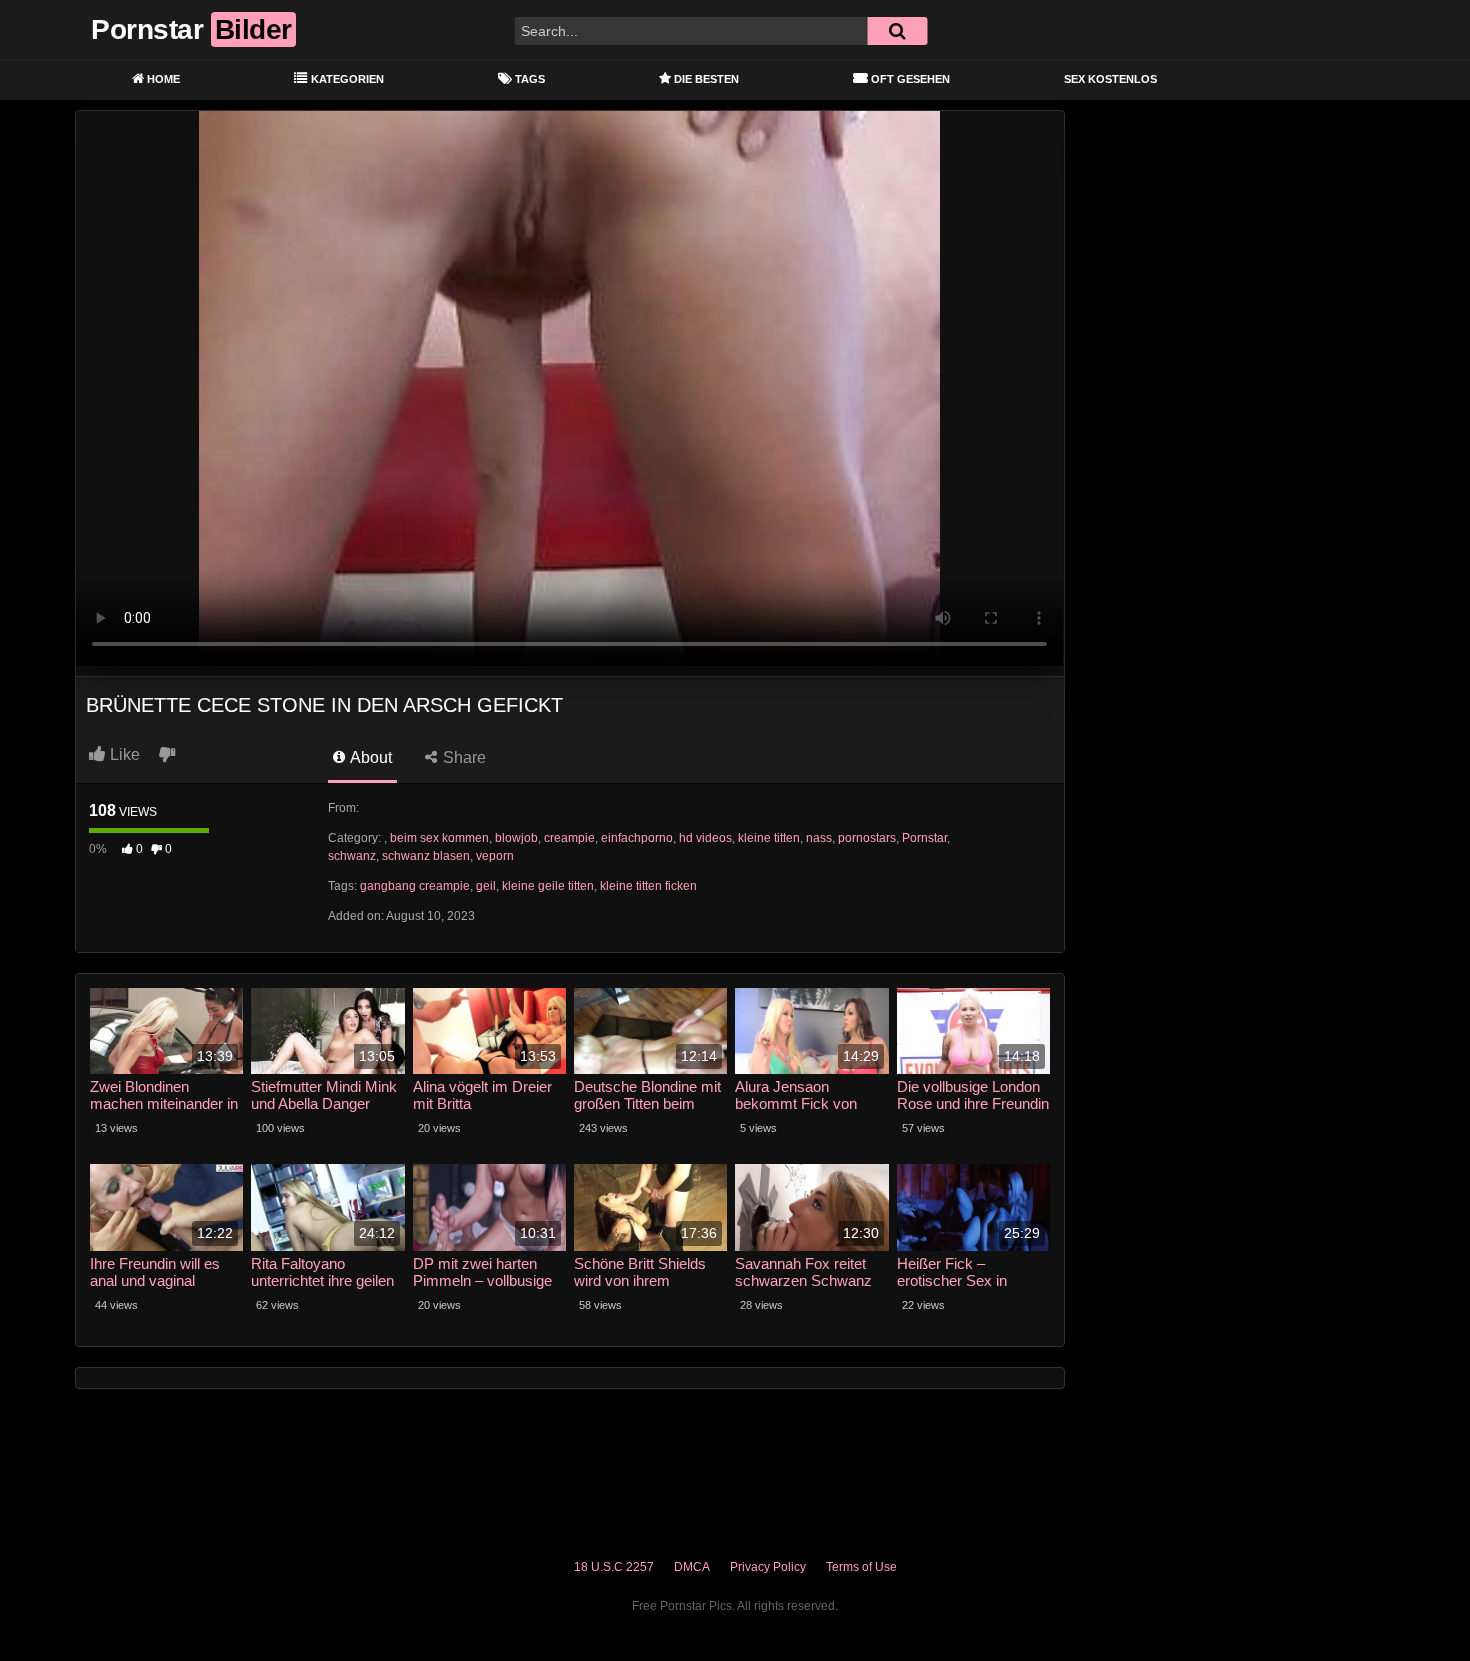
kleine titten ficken (648, 886)
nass (819, 838)
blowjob (516, 838)
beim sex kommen (439, 838)
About (369, 757)
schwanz (352, 856)
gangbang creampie (415, 886)
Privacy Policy (768, 1567)
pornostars (867, 838)
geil (486, 886)
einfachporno (637, 838)
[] (897, 31)
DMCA (692, 1567)
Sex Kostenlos (1110, 79)
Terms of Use (861, 1567)
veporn (495, 856)
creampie (569, 838)
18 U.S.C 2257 (614, 1567)
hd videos (705, 838)
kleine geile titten (548, 886)
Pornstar (924, 838)
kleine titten (769, 838)
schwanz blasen (426, 856)
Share (462, 757)
